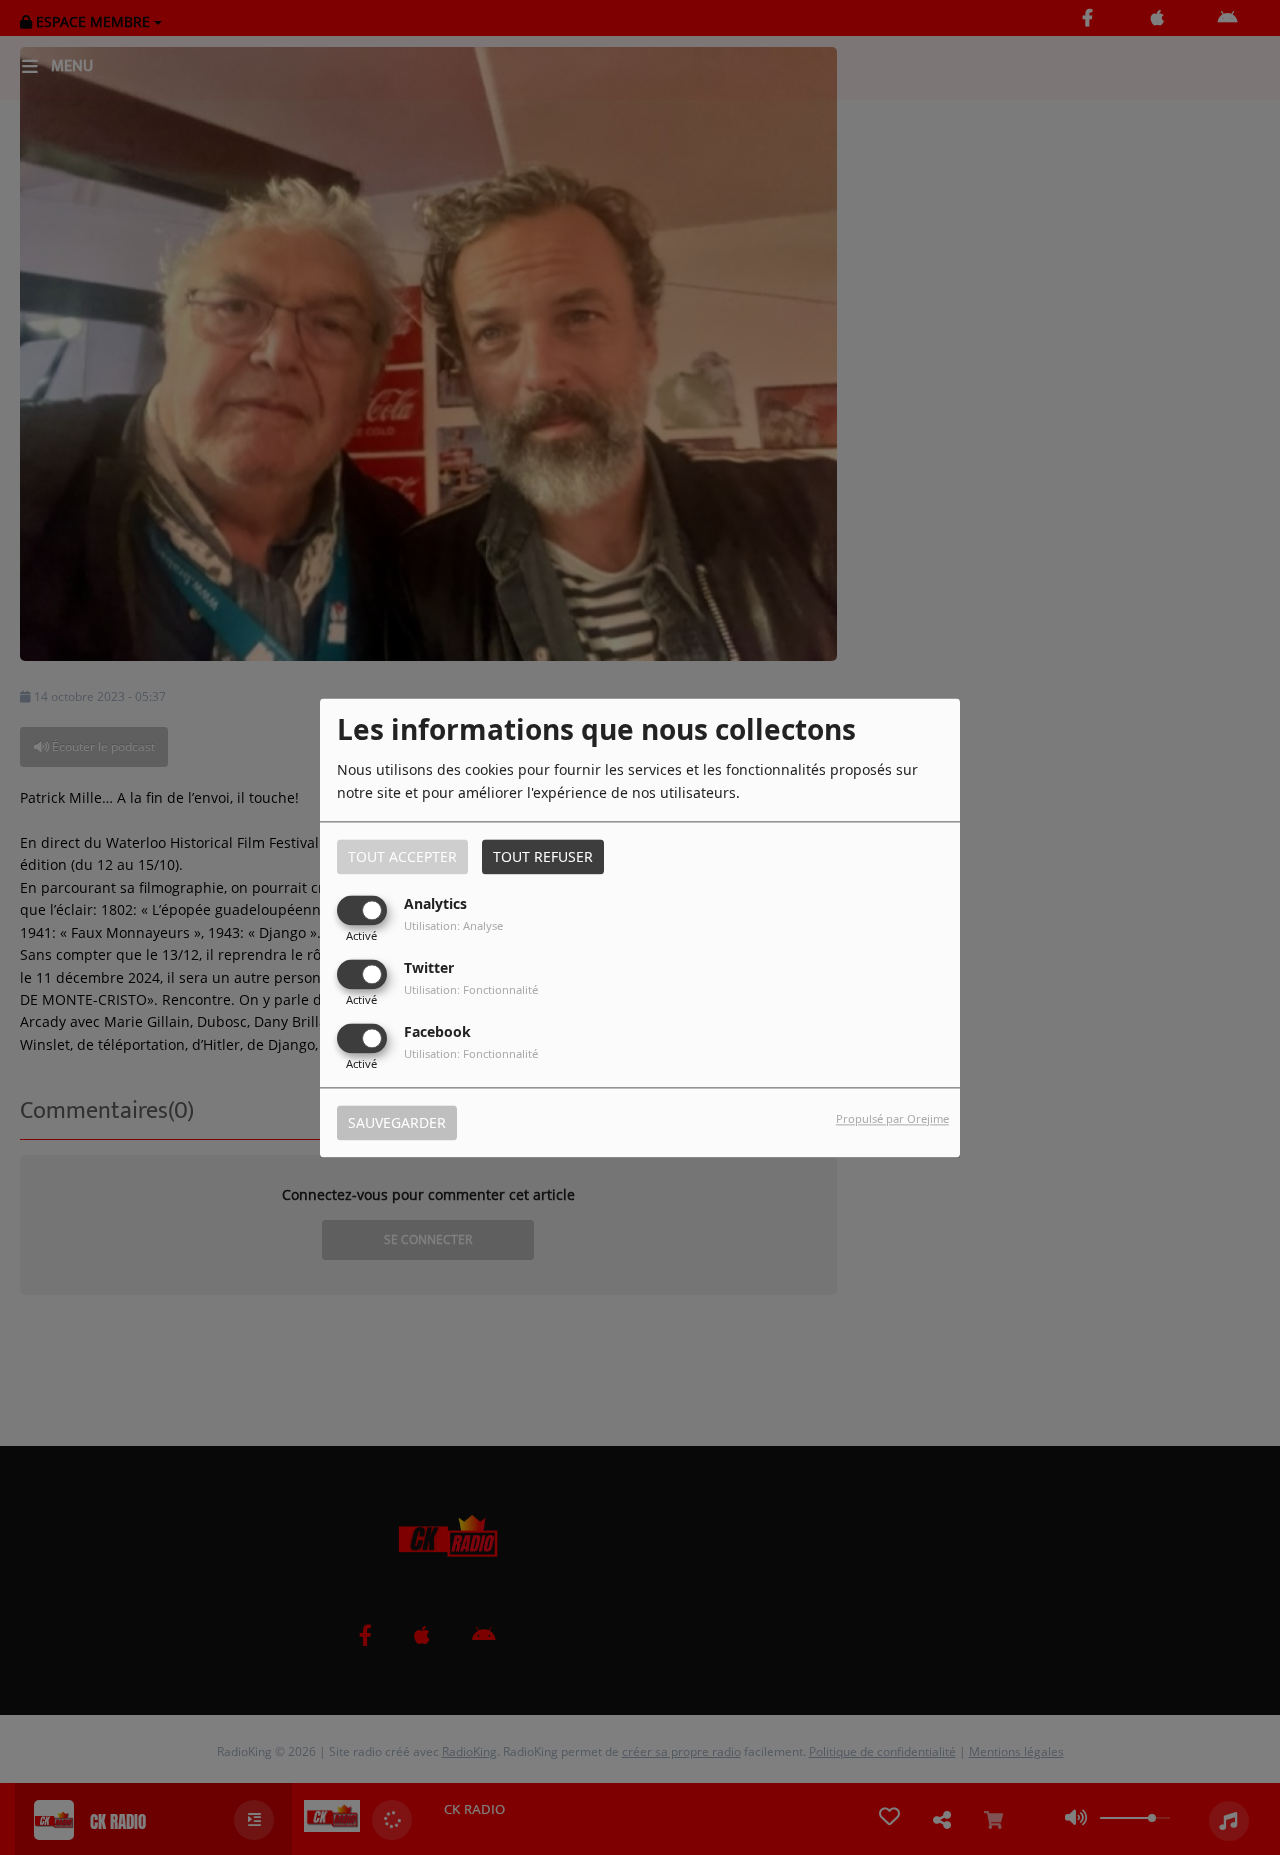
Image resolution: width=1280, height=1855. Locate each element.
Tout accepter (402, 856)
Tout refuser (543, 856)
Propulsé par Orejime (892, 1118)
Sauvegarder (397, 1122)
